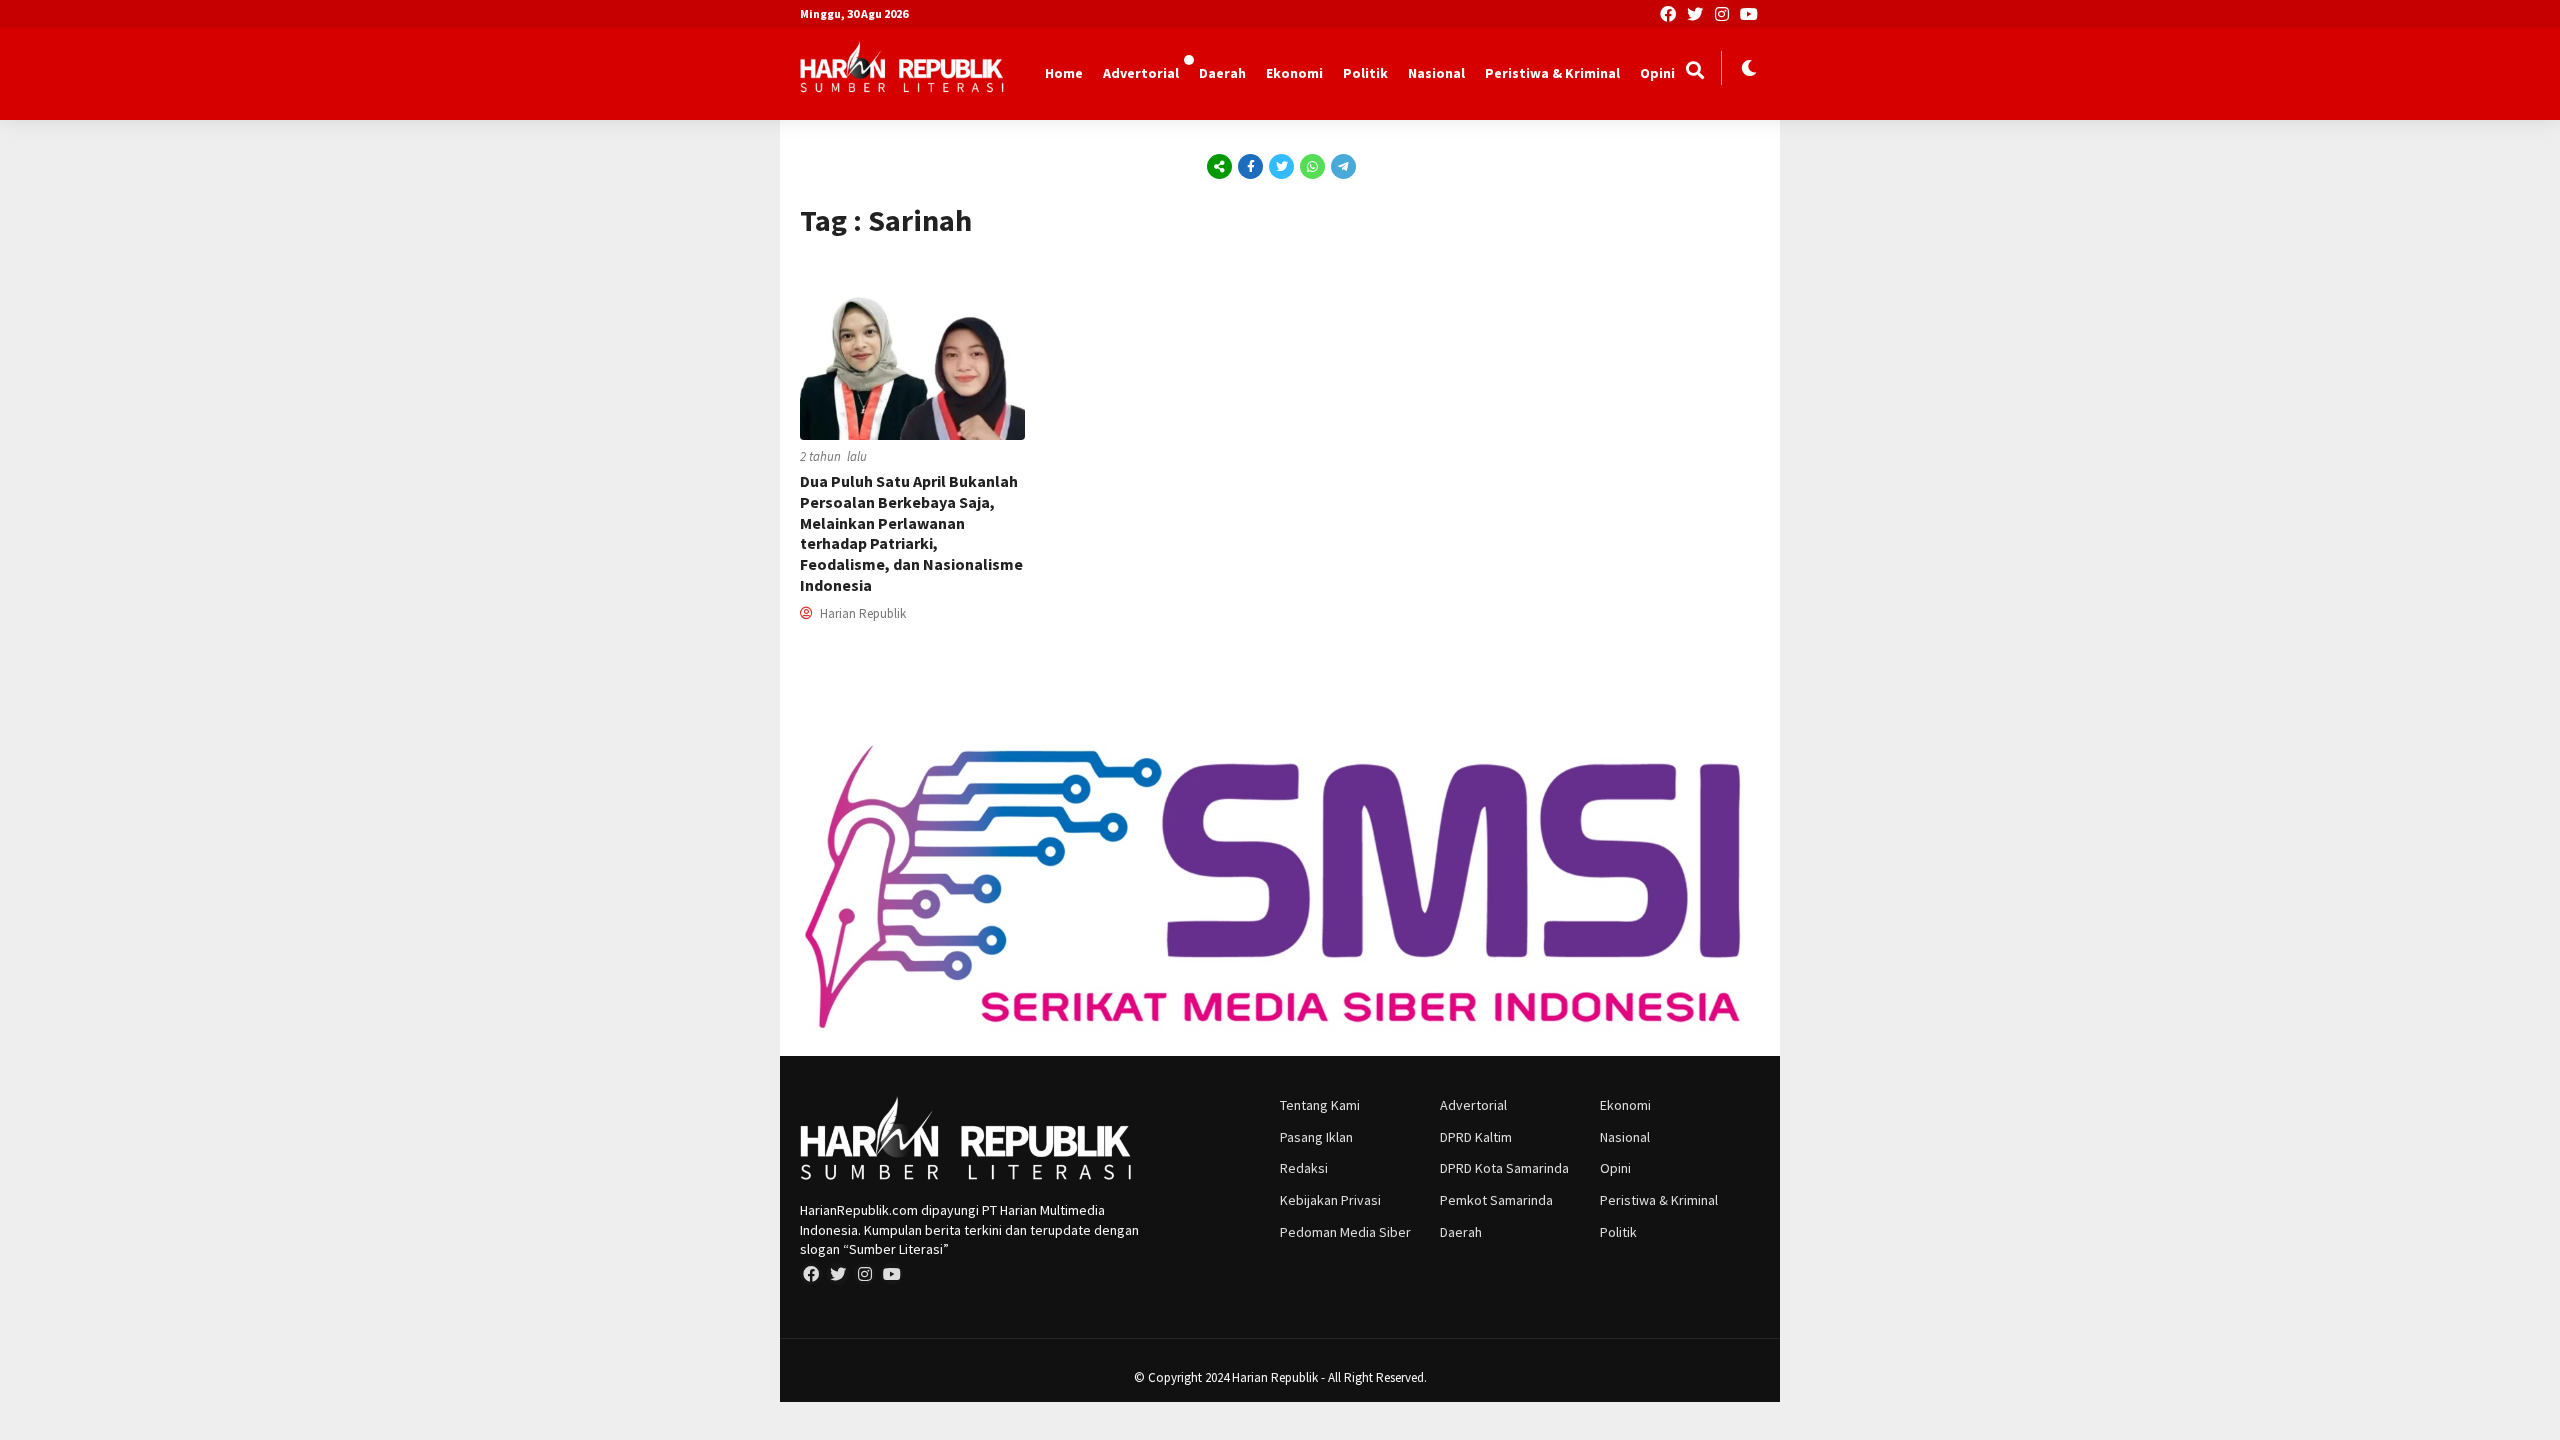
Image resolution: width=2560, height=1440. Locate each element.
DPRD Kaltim (1476, 1137)
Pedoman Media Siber (1345, 1232)
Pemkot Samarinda (1496, 1200)
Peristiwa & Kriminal (1552, 73)
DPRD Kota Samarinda (1504, 1168)
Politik (1365, 73)
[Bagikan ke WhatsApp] (1312, 166)
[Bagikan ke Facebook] (1250, 166)
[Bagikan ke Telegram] (1342, 166)
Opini (1657, 73)
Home (1064, 73)
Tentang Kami (1320, 1105)
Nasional (1436, 73)
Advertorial (1141, 73)
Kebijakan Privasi (1330, 1200)
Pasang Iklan (1316, 1137)
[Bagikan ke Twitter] (1281, 166)
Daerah (1222, 73)
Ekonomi (1294, 73)
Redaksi (1304, 1168)
